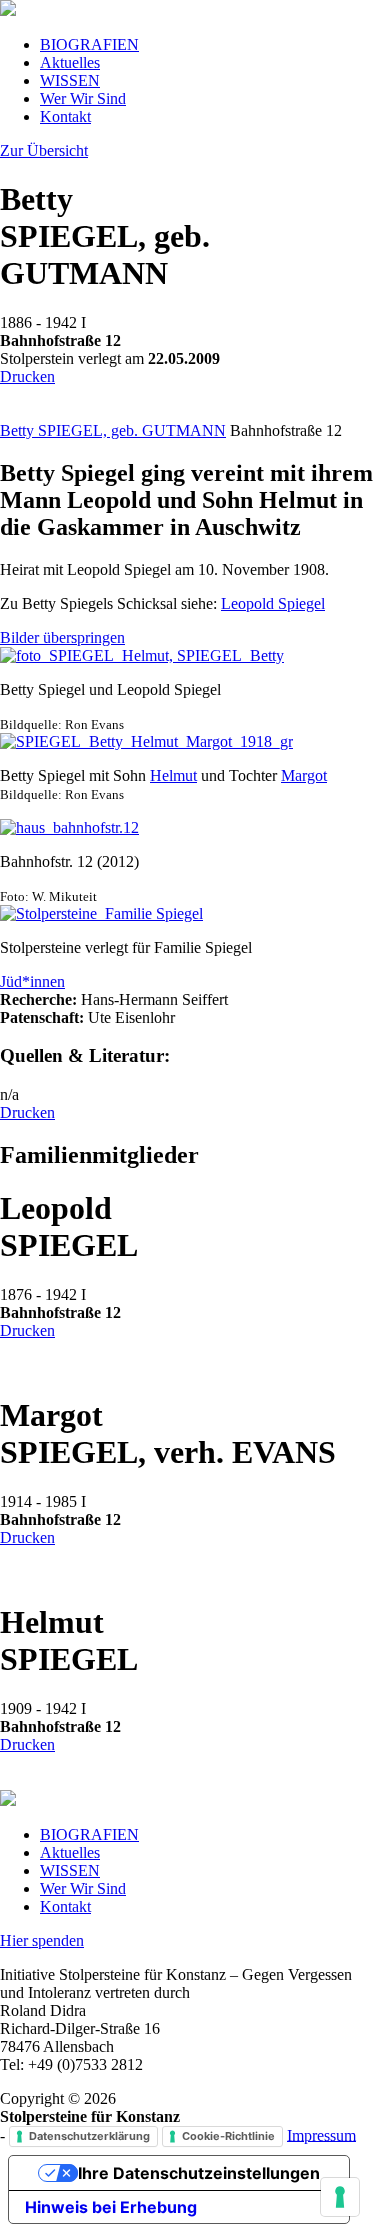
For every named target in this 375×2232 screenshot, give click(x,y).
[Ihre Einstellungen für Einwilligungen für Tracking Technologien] (340, 2197)
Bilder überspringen (62, 637)
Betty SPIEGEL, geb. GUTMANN (113, 430)
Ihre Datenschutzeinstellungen (199, 2173)
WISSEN (70, 80)
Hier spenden (42, 1940)
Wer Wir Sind (83, 98)
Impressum (321, 2134)
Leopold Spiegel (273, 603)
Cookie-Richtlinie (228, 2136)
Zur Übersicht (44, 150)
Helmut (173, 775)
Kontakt (65, 116)
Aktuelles (70, 62)
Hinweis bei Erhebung (111, 2207)
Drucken (27, 376)
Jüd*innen (32, 981)
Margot (304, 775)
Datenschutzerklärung (89, 2136)
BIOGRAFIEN (89, 44)
